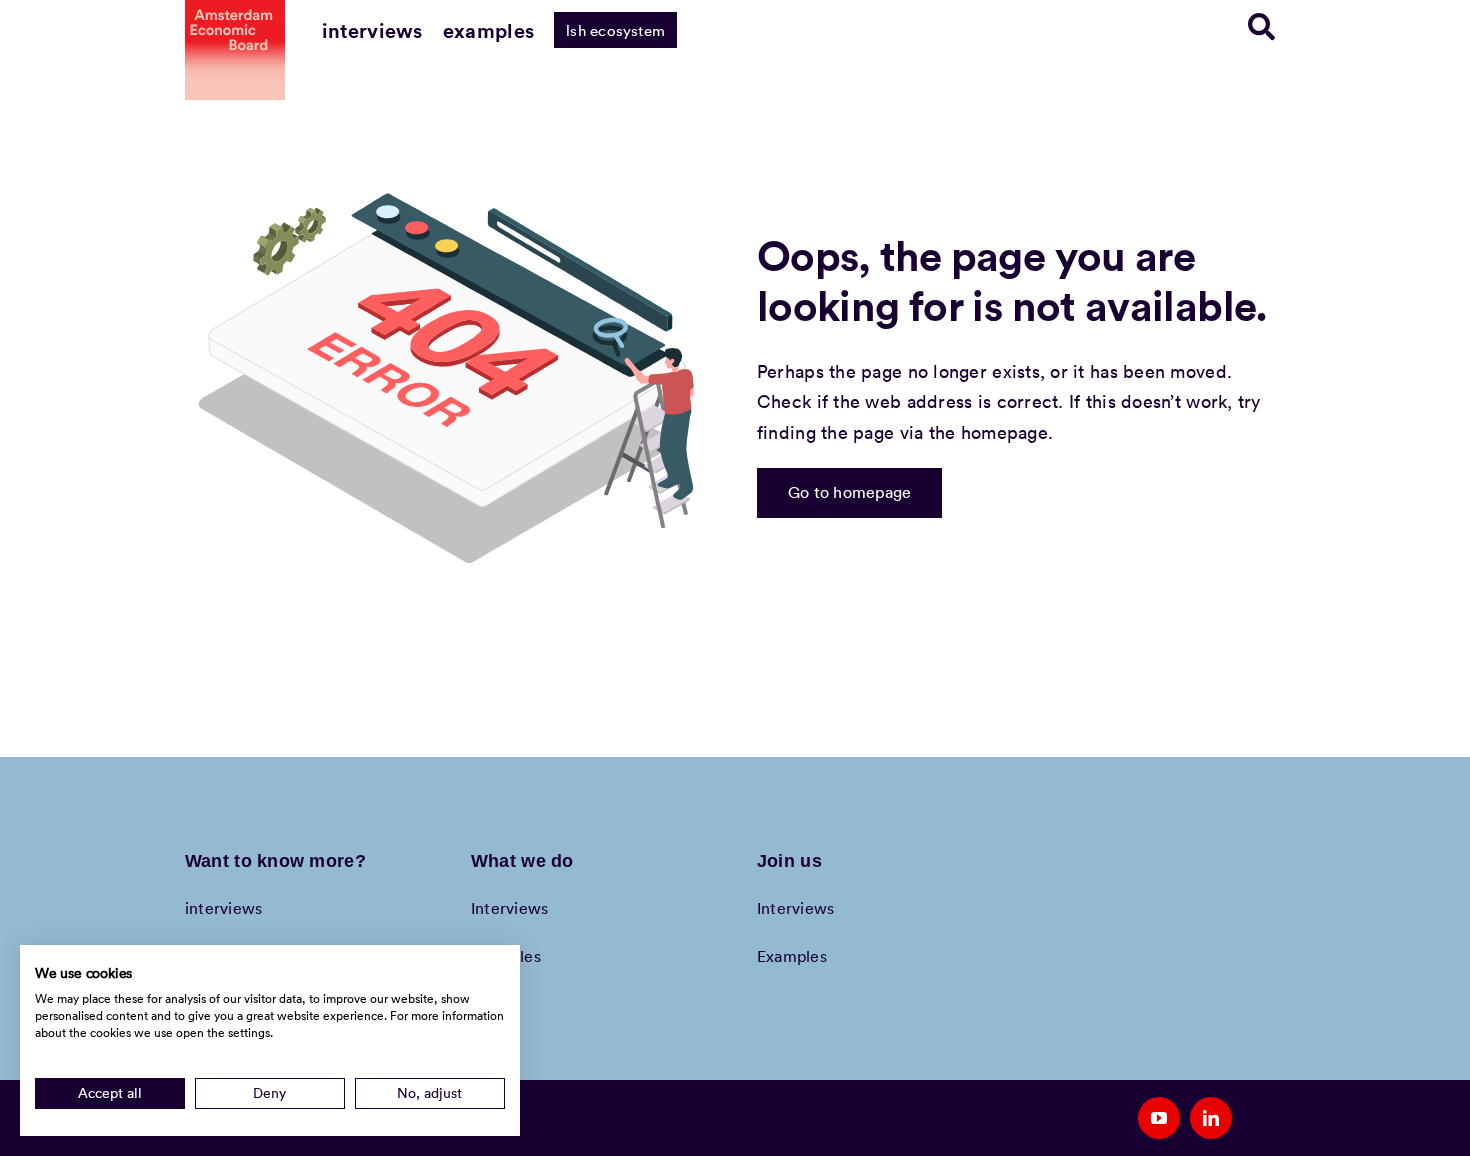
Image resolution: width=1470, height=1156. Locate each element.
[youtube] (1159, 1118)
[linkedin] (1211, 1118)
